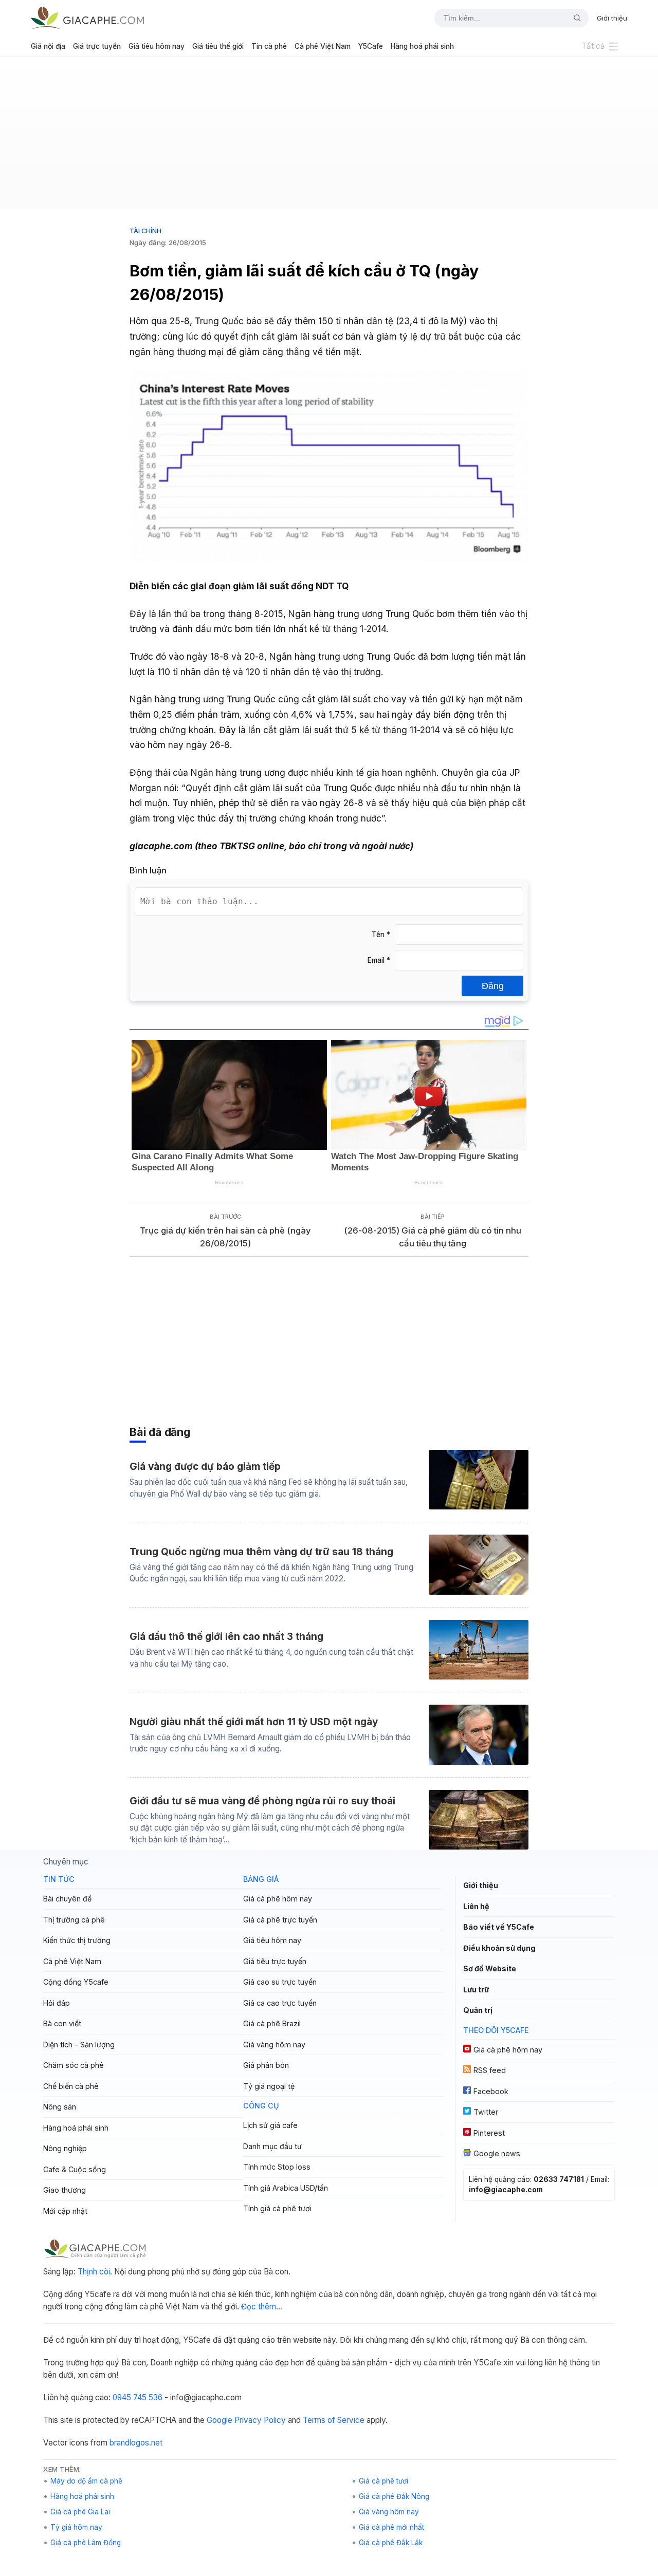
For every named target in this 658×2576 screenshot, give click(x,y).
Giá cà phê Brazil (272, 2023)
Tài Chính (145, 231)
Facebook (491, 2091)
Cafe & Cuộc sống (75, 2169)
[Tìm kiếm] (573, 18)
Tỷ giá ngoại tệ (269, 2086)
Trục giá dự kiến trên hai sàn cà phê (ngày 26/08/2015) (225, 1237)
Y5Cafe (371, 46)
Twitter (486, 2112)
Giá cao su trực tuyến (280, 1982)
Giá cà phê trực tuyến (280, 1920)
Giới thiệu (612, 18)
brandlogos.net (136, 2443)
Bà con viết (62, 2023)
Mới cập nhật (65, 2211)
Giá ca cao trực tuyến (280, 2003)
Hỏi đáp (57, 2003)
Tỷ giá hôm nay (76, 2527)
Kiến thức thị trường (77, 1940)
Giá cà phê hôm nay (278, 1899)
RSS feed (490, 2070)
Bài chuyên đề (67, 1899)
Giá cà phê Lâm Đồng (86, 2543)
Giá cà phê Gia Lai (80, 2512)
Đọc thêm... (262, 2307)
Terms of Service (334, 2420)
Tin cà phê (269, 46)
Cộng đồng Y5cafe (76, 1982)
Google (220, 2420)
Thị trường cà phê (74, 1920)
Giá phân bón (266, 2065)
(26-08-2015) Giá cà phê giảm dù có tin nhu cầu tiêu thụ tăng (433, 1237)
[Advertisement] (329, 137)
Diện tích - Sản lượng (79, 2045)
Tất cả (593, 46)
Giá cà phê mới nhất (391, 2527)
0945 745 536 (138, 2397)
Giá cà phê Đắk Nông (394, 2496)
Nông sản (60, 2107)
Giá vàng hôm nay (274, 2045)
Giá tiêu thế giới (218, 46)
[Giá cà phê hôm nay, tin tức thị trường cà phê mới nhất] (87, 18)
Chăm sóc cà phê (74, 2065)
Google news (497, 2153)
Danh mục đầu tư (272, 2146)
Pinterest (489, 2133)
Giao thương (65, 2190)
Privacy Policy (260, 2420)
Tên (381, 935)
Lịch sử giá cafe (270, 2125)
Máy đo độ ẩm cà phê (86, 2481)
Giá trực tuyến (97, 46)
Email (379, 960)
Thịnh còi (94, 2272)
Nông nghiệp (65, 2148)
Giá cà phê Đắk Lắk (391, 2543)
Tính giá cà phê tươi (277, 2208)
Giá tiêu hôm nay (157, 46)
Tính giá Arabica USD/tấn (286, 2188)
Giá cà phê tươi (383, 2481)
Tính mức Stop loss (277, 2167)
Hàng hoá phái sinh (422, 46)
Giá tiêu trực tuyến (275, 1961)
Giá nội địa (48, 46)
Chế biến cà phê (71, 2086)
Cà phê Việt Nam (323, 46)
